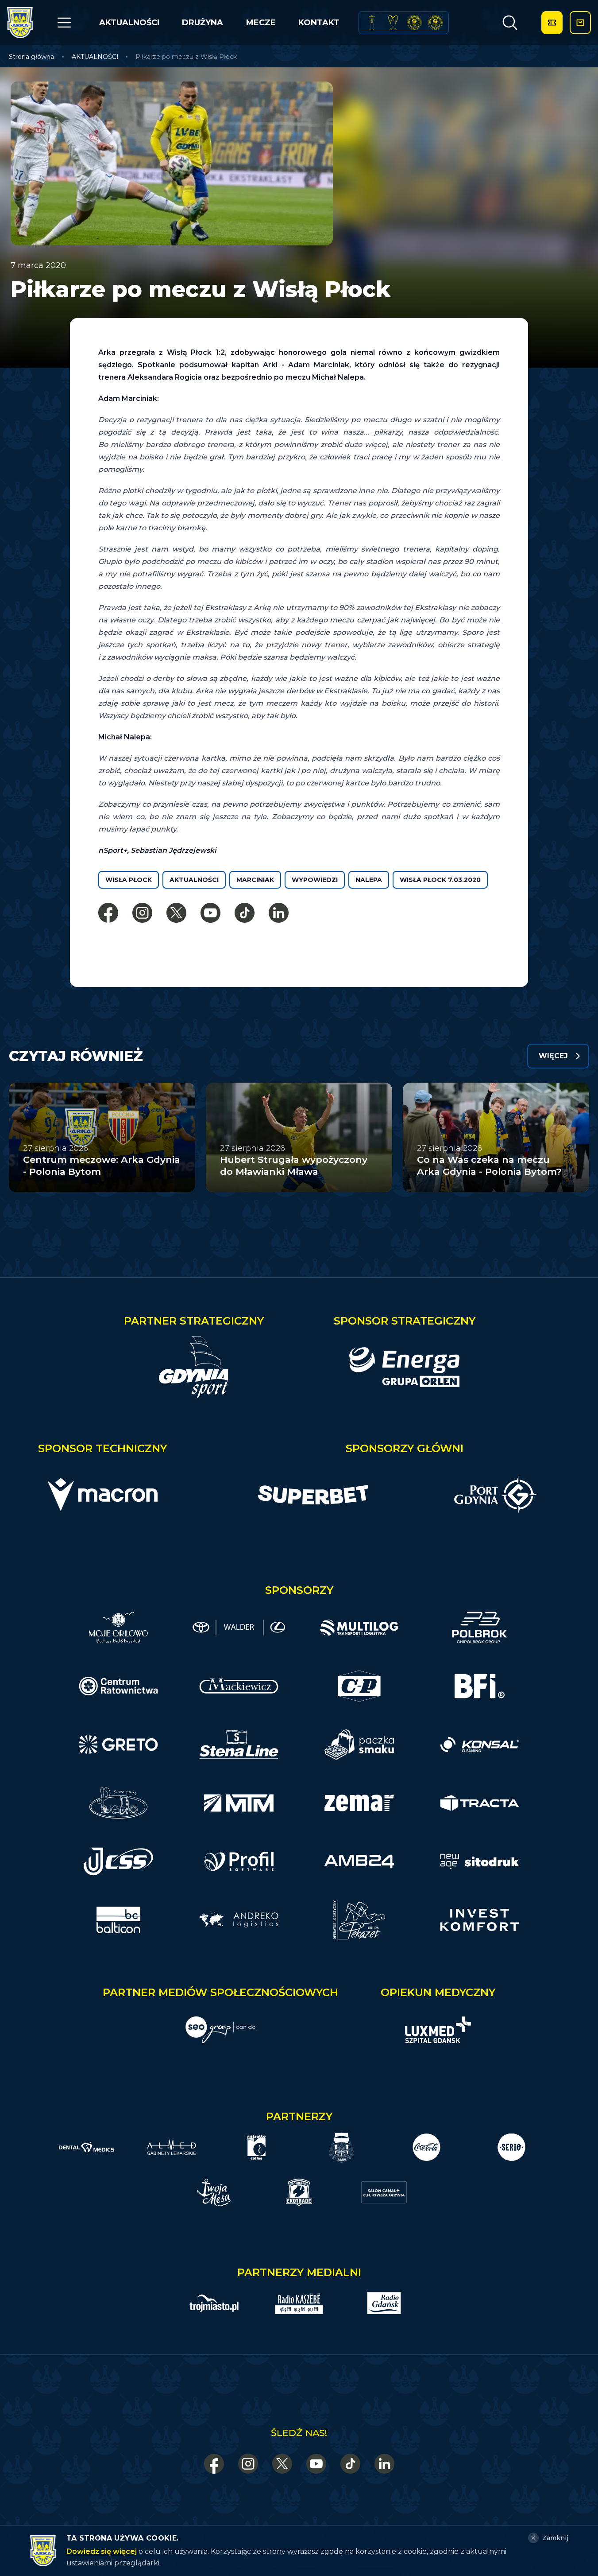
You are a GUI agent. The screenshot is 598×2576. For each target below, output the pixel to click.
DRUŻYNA (203, 23)
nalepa (369, 880)
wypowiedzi (315, 880)
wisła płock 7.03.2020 (440, 880)
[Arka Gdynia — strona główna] (20, 23)
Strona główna (31, 57)
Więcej (553, 1056)
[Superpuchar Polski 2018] (435, 23)
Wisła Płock (129, 880)
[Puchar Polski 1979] (372, 23)
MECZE (261, 23)
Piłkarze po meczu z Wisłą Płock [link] (186, 57)
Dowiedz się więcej (102, 2551)
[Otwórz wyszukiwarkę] (510, 23)
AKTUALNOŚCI (129, 23)
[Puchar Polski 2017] (393, 23)
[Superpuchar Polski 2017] (414, 23)
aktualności (194, 880)
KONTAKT (319, 23)
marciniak (255, 880)
